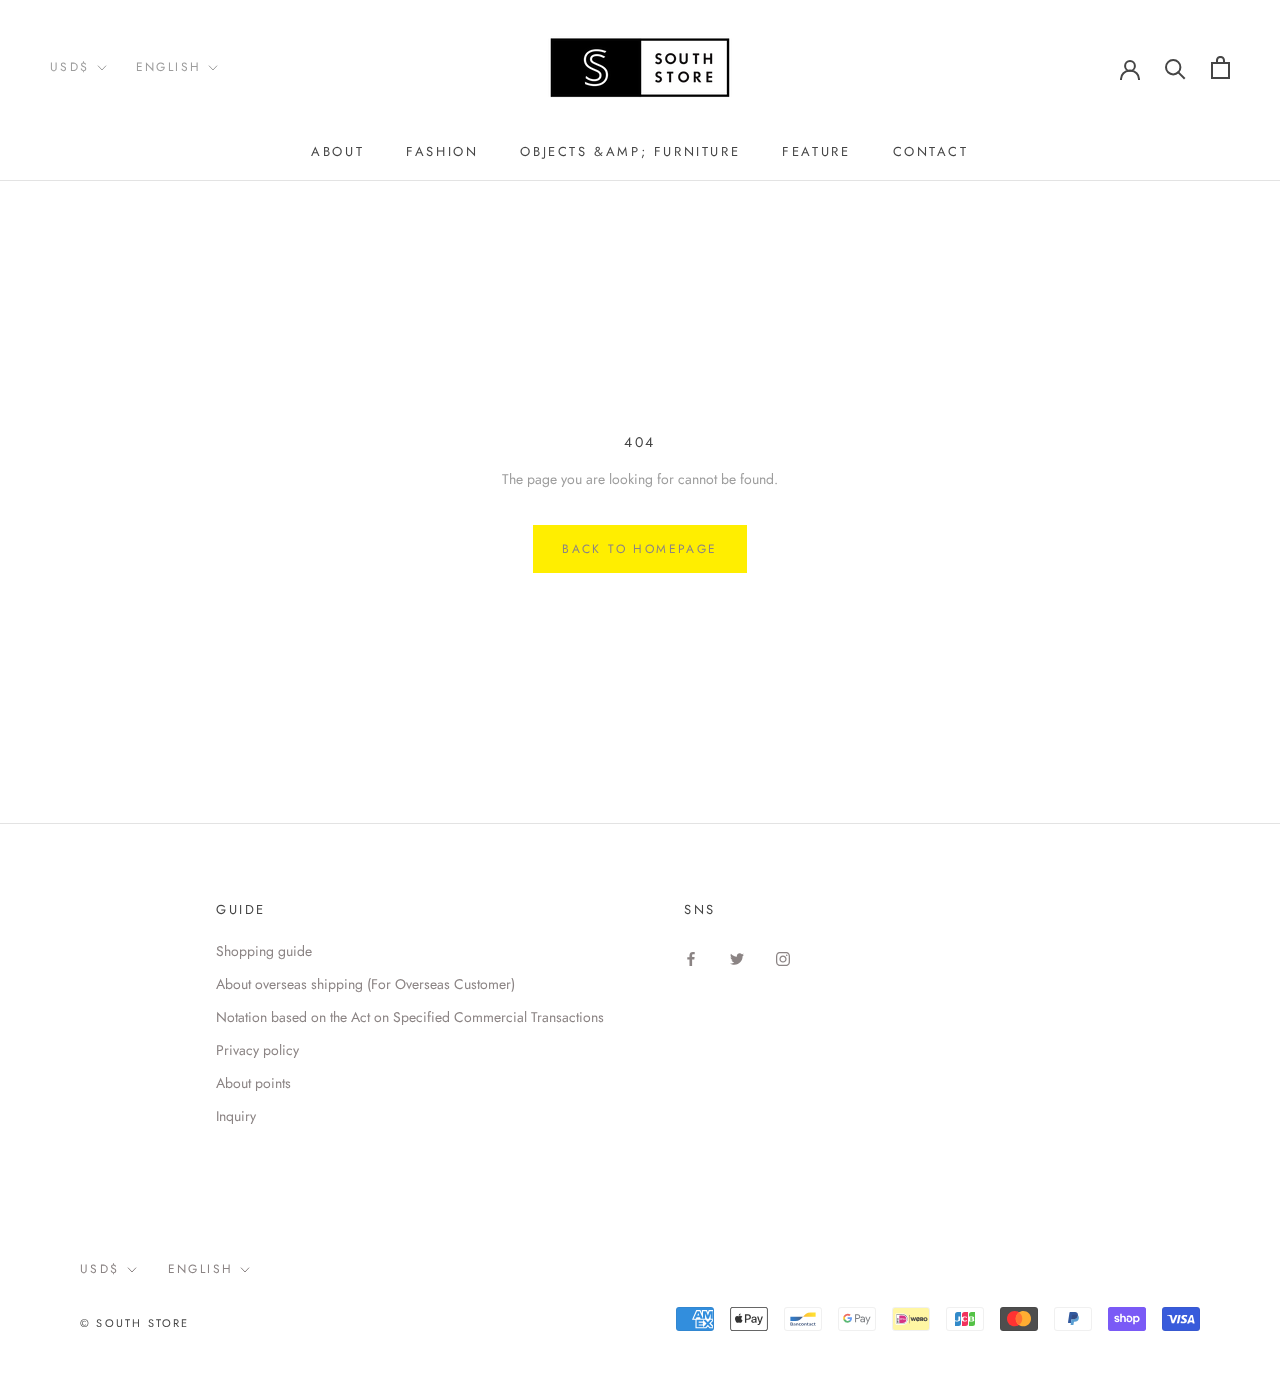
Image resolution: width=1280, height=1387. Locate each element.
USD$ (70, 67)
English (169, 67)
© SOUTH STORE (135, 1323)
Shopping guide (264, 951)
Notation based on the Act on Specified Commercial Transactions (410, 1017)
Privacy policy (257, 1050)
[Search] (1175, 67)
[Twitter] (737, 958)
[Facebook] (691, 958)
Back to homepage (639, 549)
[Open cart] (1220, 67)
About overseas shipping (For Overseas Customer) (365, 984)
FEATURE (816, 151)
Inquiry (236, 1116)
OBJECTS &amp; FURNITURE (630, 151)
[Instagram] (783, 958)
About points (253, 1083)
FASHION (442, 151)
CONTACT (931, 151)
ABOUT (337, 151)
